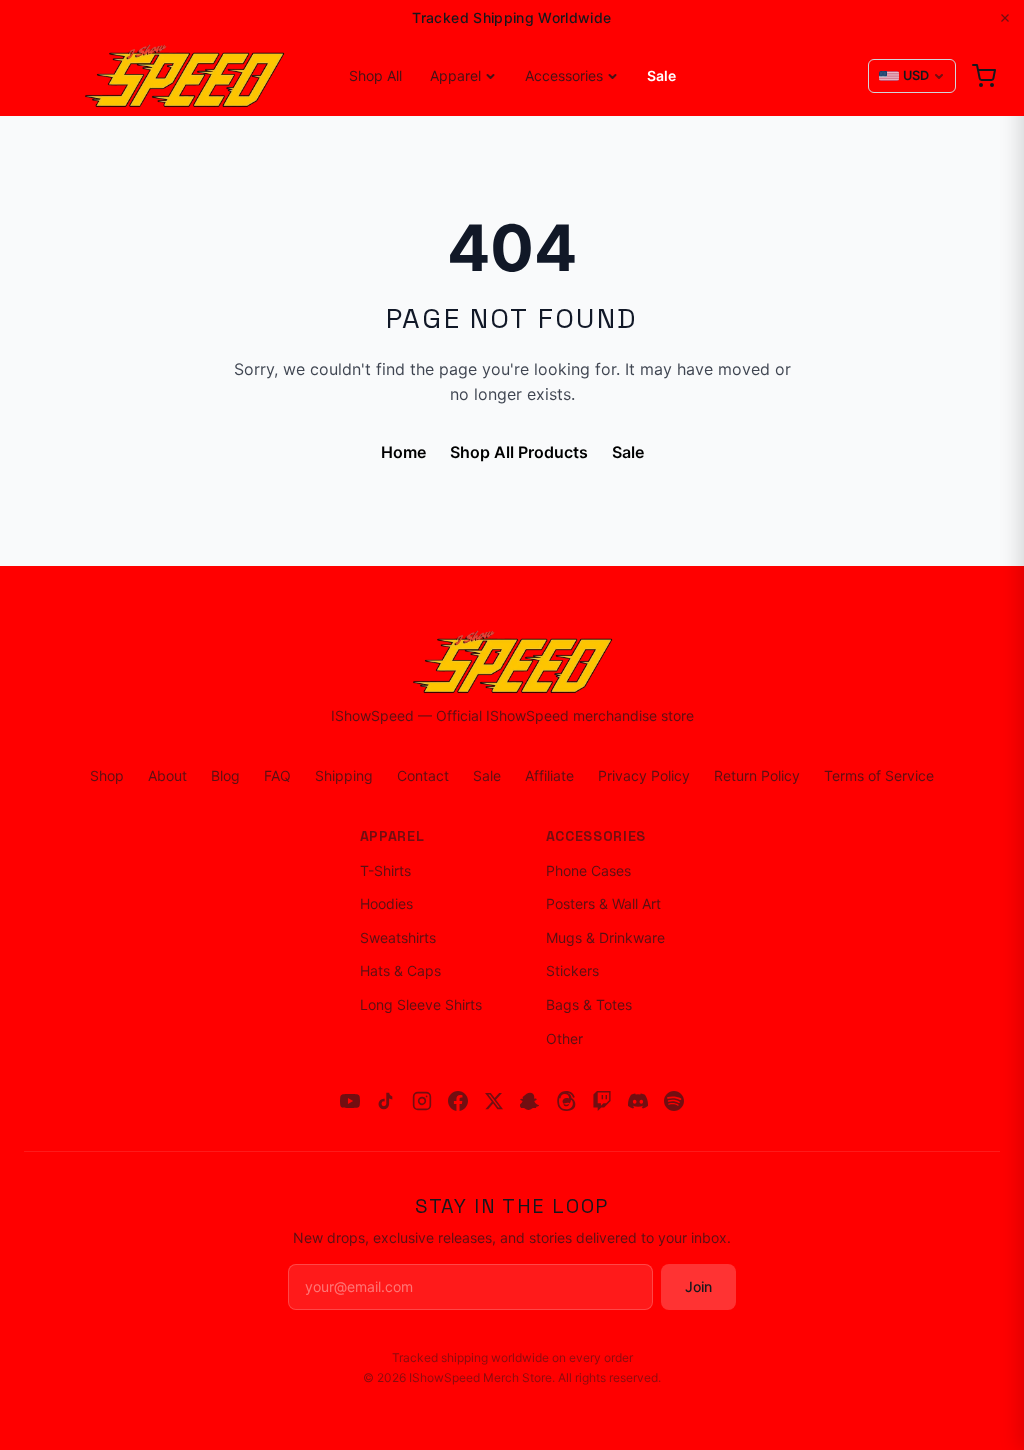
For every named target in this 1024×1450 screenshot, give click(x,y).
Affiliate (549, 775)
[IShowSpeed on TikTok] (386, 1101)
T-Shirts (385, 870)
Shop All (375, 75)
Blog (225, 775)
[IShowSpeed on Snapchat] (530, 1101)
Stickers (572, 970)
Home (403, 452)
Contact (423, 775)
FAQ (277, 775)
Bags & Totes (589, 1004)
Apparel (455, 75)
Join (698, 1286)
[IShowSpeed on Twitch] (602, 1101)
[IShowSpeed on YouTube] (350, 1101)
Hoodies (386, 903)
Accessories (564, 75)
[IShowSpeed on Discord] (638, 1101)
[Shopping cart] (984, 76)
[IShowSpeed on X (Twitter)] (494, 1101)
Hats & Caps (400, 970)
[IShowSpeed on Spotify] (674, 1101)
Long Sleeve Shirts (421, 1004)
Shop (107, 775)
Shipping (344, 775)
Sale (661, 75)
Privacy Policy (644, 775)
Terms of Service (879, 775)
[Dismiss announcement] (1005, 18)
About (167, 775)
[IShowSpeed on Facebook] (458, 1101)
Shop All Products (519, 452)
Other (564, 1038)
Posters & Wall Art (603, 903)
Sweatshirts (398, 937)
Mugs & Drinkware (605, 937)
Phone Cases (588, 870)
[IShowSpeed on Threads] (566, 1101)
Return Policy (757, 775)
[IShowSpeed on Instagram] (422, 1101)
